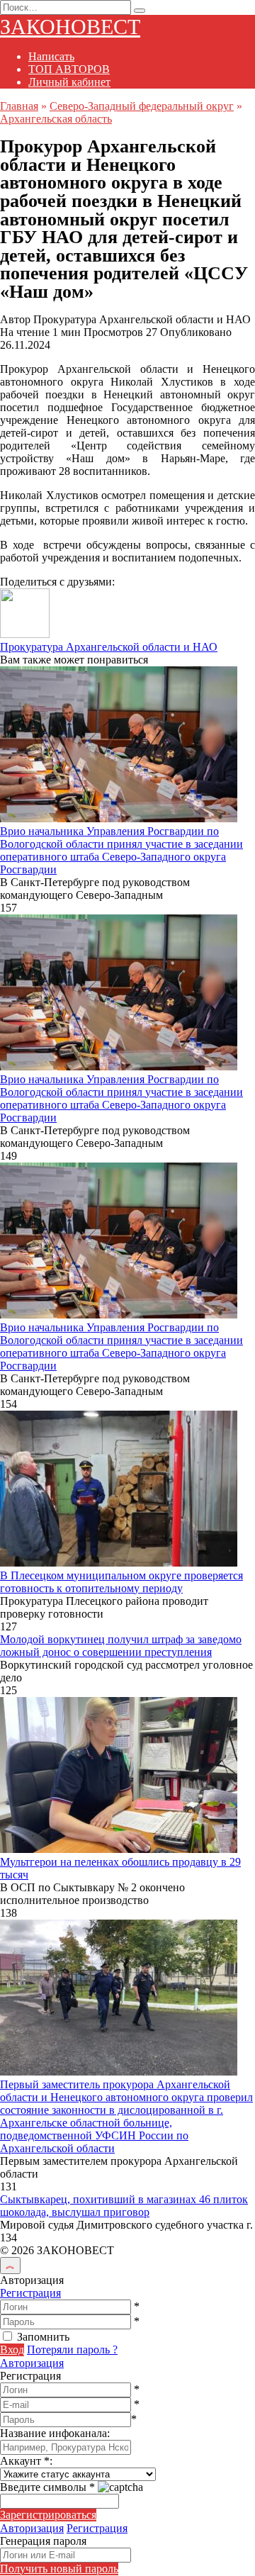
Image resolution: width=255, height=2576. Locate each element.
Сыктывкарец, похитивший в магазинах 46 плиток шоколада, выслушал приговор (124, 2206)
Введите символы (47, 2487)
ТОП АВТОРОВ (69, 69)
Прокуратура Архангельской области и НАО (109, 647)
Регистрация (30, 2293)
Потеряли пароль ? (72, 2350)
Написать (51, 56)
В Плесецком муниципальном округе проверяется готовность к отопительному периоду (121, 1582)
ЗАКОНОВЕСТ (70, 27)
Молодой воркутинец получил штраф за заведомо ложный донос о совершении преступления (121, 1646)
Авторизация (32, 2363)
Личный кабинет (69, 82)
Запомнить (43, 2337)
